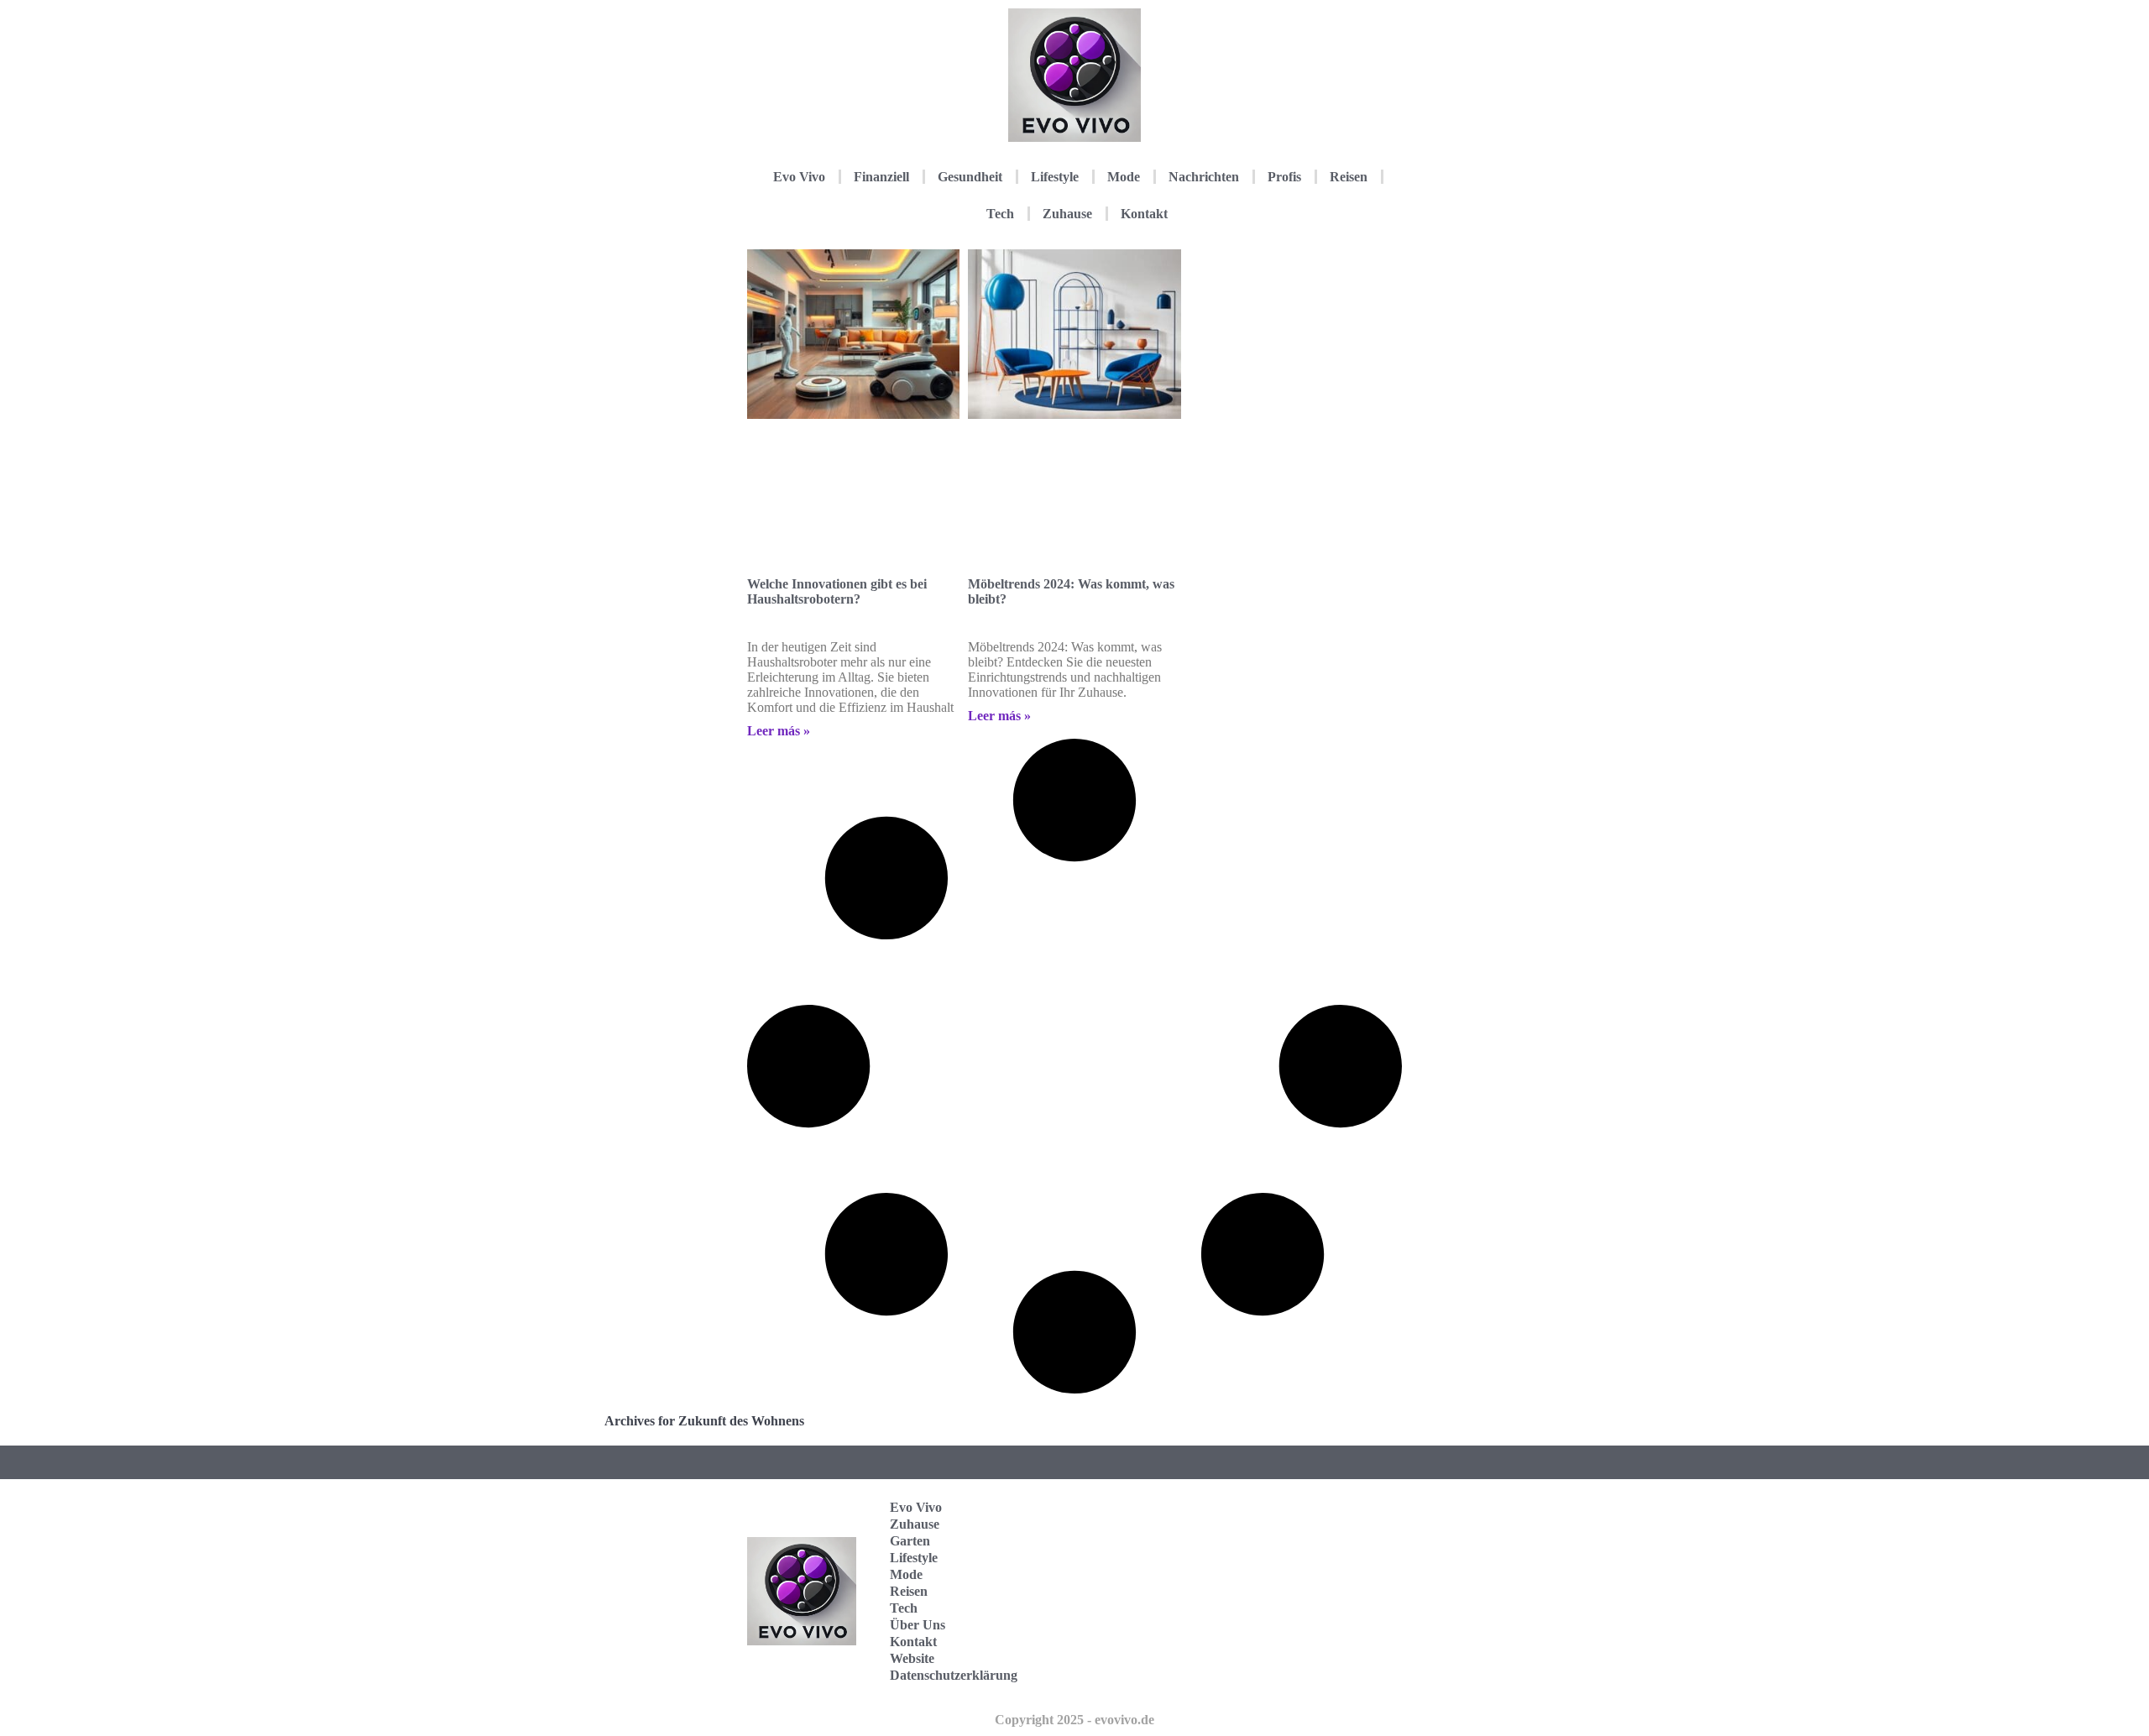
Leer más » (779, 731)
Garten (910, 1541)
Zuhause (1067, 214)
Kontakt (1144, 214)
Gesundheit (970, 177)
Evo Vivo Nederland (1325, 1617)
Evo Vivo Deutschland (1331, 1513)
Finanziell (881, 177)
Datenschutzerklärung (954, 1675)
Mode (1124, 177)
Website (912, 1658)
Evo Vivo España (1321, 1565)
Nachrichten (1204, 177)
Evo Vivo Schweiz (1321, 1669)
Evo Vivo (799, 177)
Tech (1000, 214)
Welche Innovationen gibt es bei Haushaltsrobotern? (837, 591)
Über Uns (918, 1625)
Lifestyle (1055, 177)
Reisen (1349, 177)
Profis (1284, 177)
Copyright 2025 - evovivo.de (1074, 1720)
